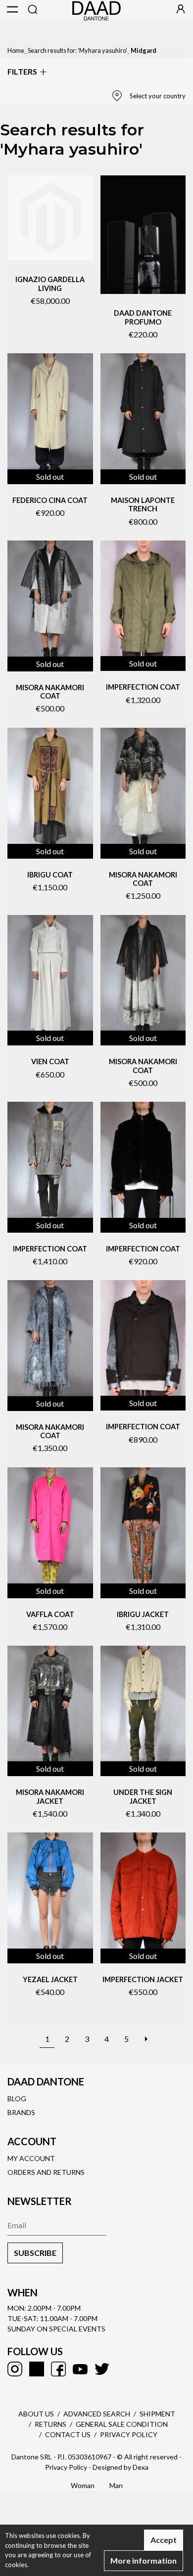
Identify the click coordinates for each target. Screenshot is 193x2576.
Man (116, 2485)
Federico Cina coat (50, 500)
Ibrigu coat (50, 875)
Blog (17, 2098)
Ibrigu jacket (143, 1614)
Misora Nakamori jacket (50, 1796)
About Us (36, 2414)
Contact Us (68, 2434)
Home (16, 50)
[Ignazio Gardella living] (50, 218)
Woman (83, 2485)
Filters (22, 71)
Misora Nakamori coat (50, 692)
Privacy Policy (129, 2434)
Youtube (80, 2369)
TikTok (37, 2369)
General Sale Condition (122, 2424)
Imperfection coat (143, 687)
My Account (31, 2158)
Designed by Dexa (121, 2467)
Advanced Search (97, 2414)
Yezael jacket (50, 1979)
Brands (21, 2112)
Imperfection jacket (143, 1979)
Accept (164, 2540)
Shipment (157, 2414)
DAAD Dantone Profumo (143, 317)
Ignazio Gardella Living (50, 284)
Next (146, 2034)
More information (144, 2560)
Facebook (58, 2369)
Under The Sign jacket (143, 1796)
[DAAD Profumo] (143, 235)
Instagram (15, 2369)
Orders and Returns (46, 2172)
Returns (50, 2424)
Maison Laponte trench (143, 504)
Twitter (102, 2369)
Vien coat (50, 1061)
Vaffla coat (50, 1614)
